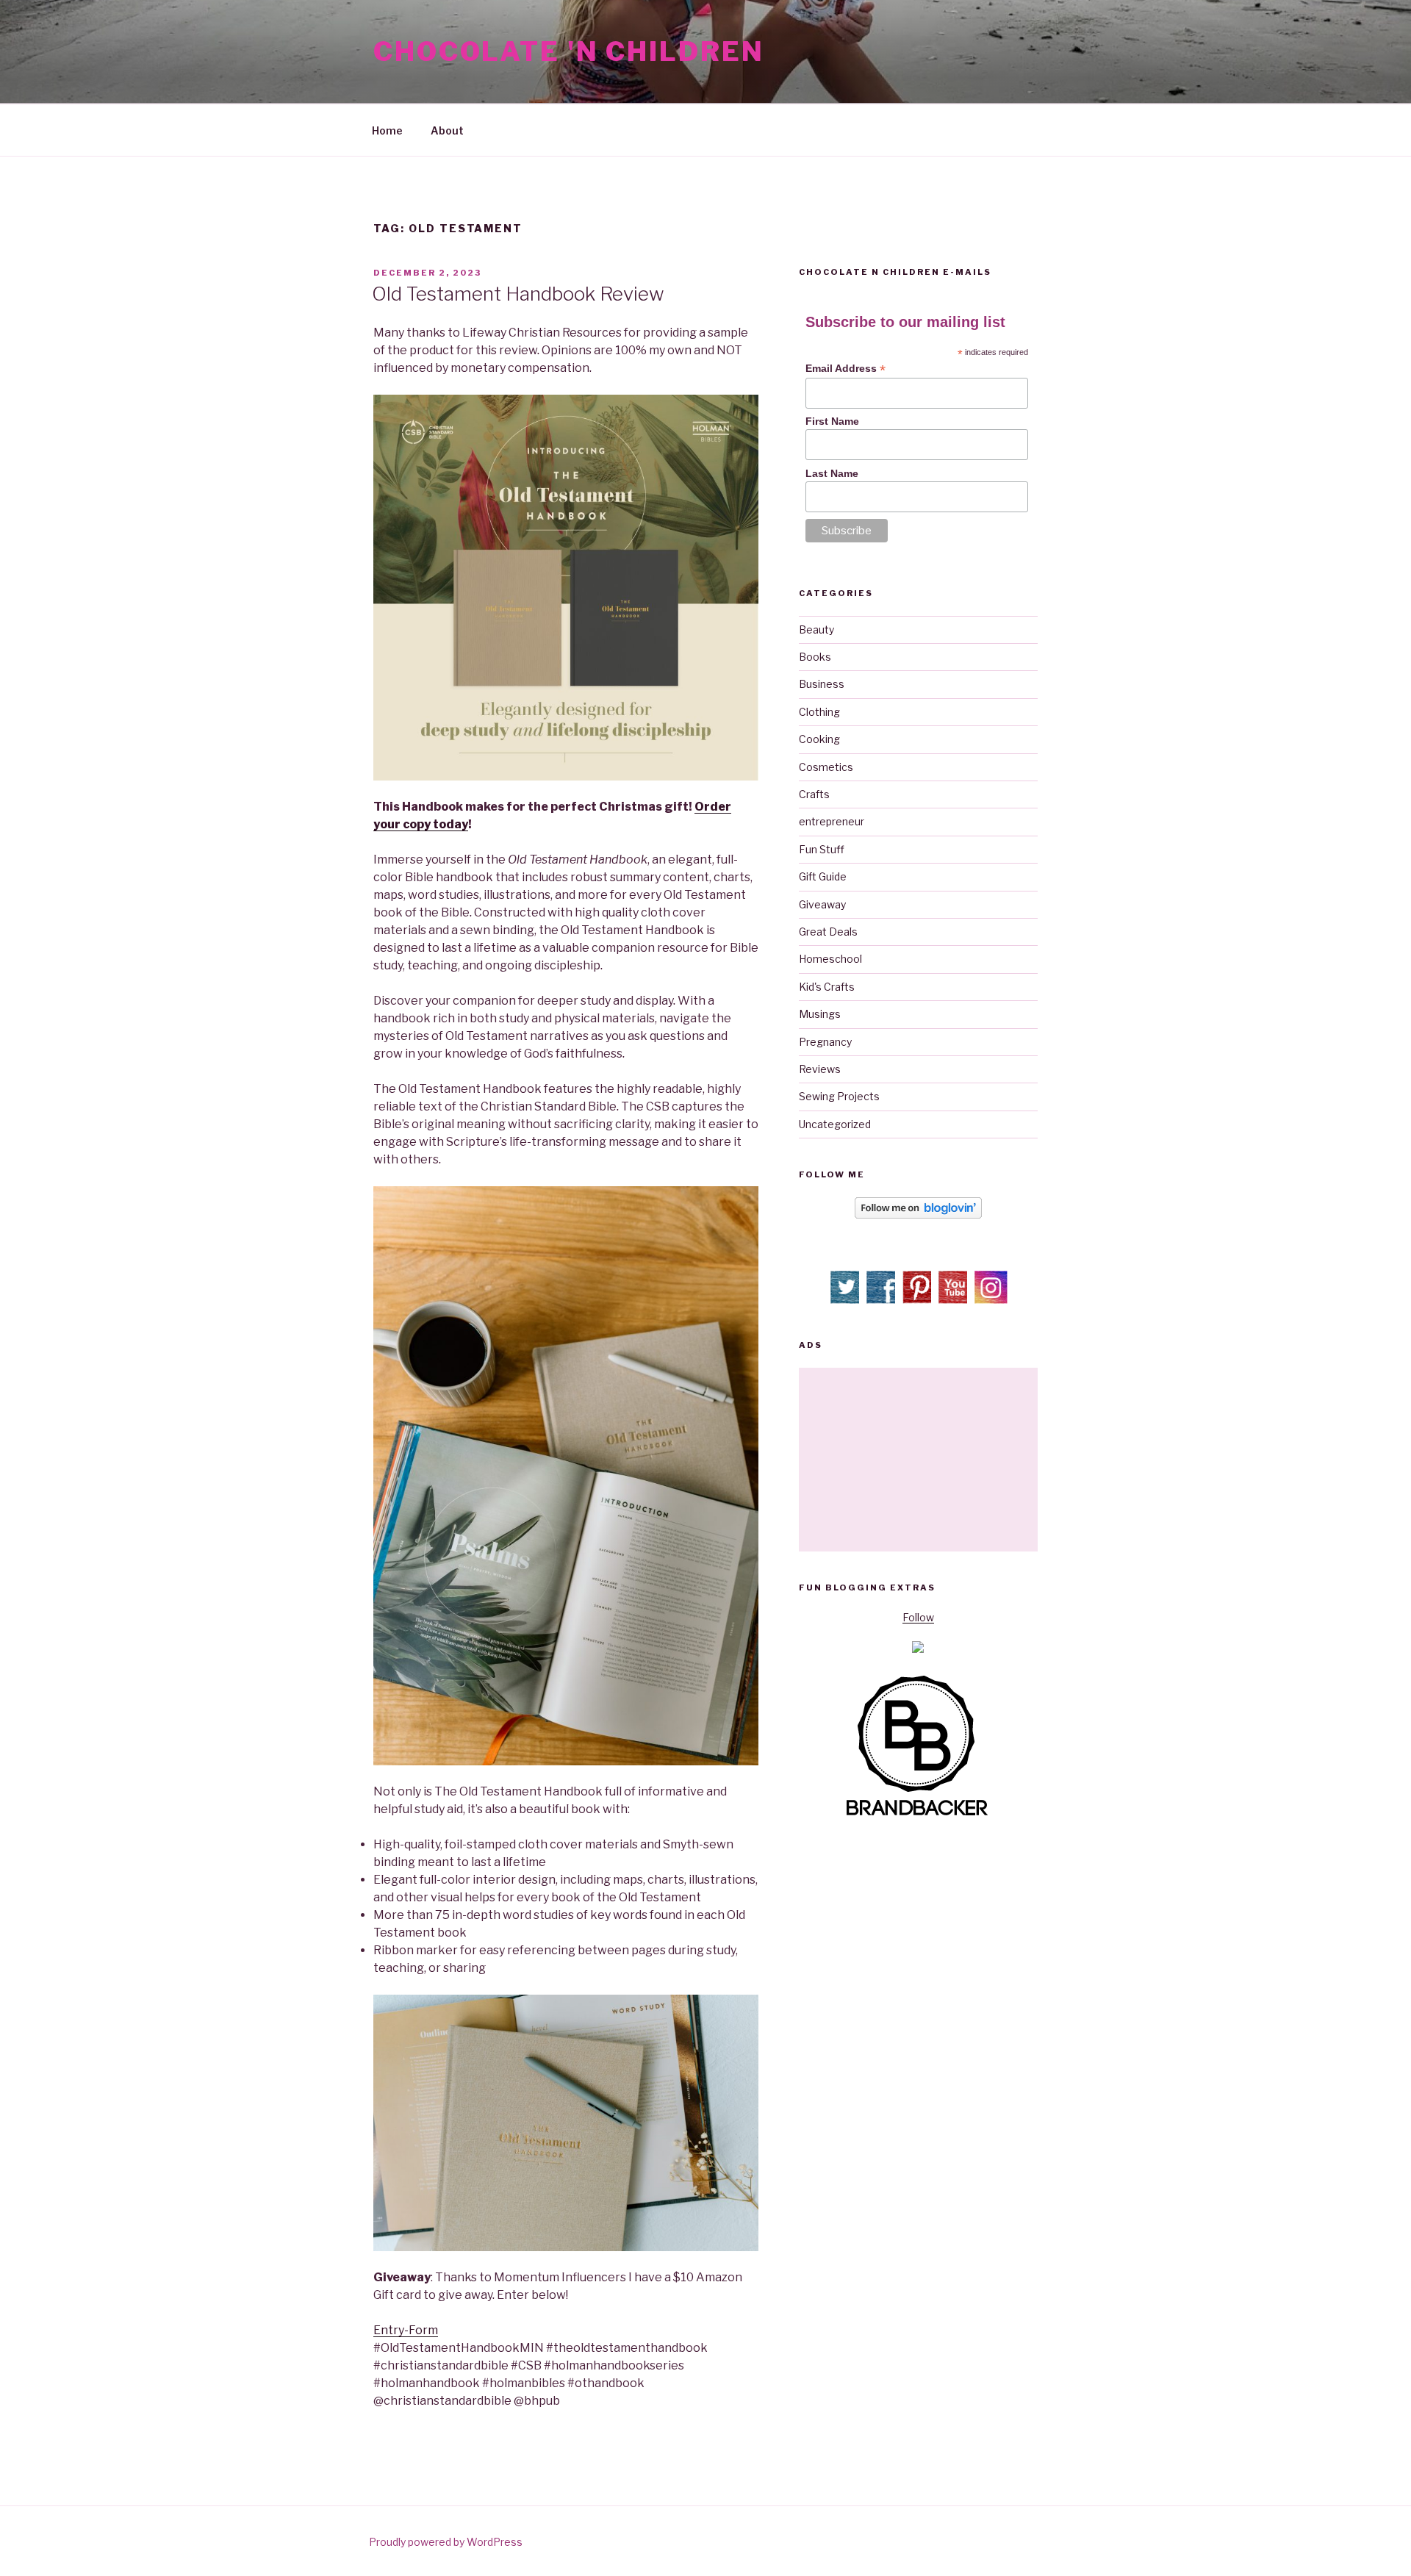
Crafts (814, 794)
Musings (820, 1014)
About (447, 130)
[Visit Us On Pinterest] (918, 1300)
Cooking (819, 739)
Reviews (820, 1069)
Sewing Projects (839, 1096)
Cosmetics (826, 767)
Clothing (819, 712)
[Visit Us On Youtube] (954, 1300)
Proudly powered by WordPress (446, 2542)
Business (822, 684)
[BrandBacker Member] (918, 1816)
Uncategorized (835, 1124)
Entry (389, 2330)
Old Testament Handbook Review (518, 294)
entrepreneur (832, 821)
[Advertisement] (918, 1460)
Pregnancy (825, 1042)
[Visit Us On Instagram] (990, 1300)
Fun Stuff (822, 849)
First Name (832, 421)
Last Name (832, 473)
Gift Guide (823, 876)
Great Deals (828, 932)
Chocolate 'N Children (568, 51)
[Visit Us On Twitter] (846, 1300)
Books (815, 657)
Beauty (816, 629)
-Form (421, 2330)
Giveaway (822, 904)
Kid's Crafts (827, 987)
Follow (918, 1617)
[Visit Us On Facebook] (882, 1300)
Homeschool (830, 959)
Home (387, 130)
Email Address (845, 369)
